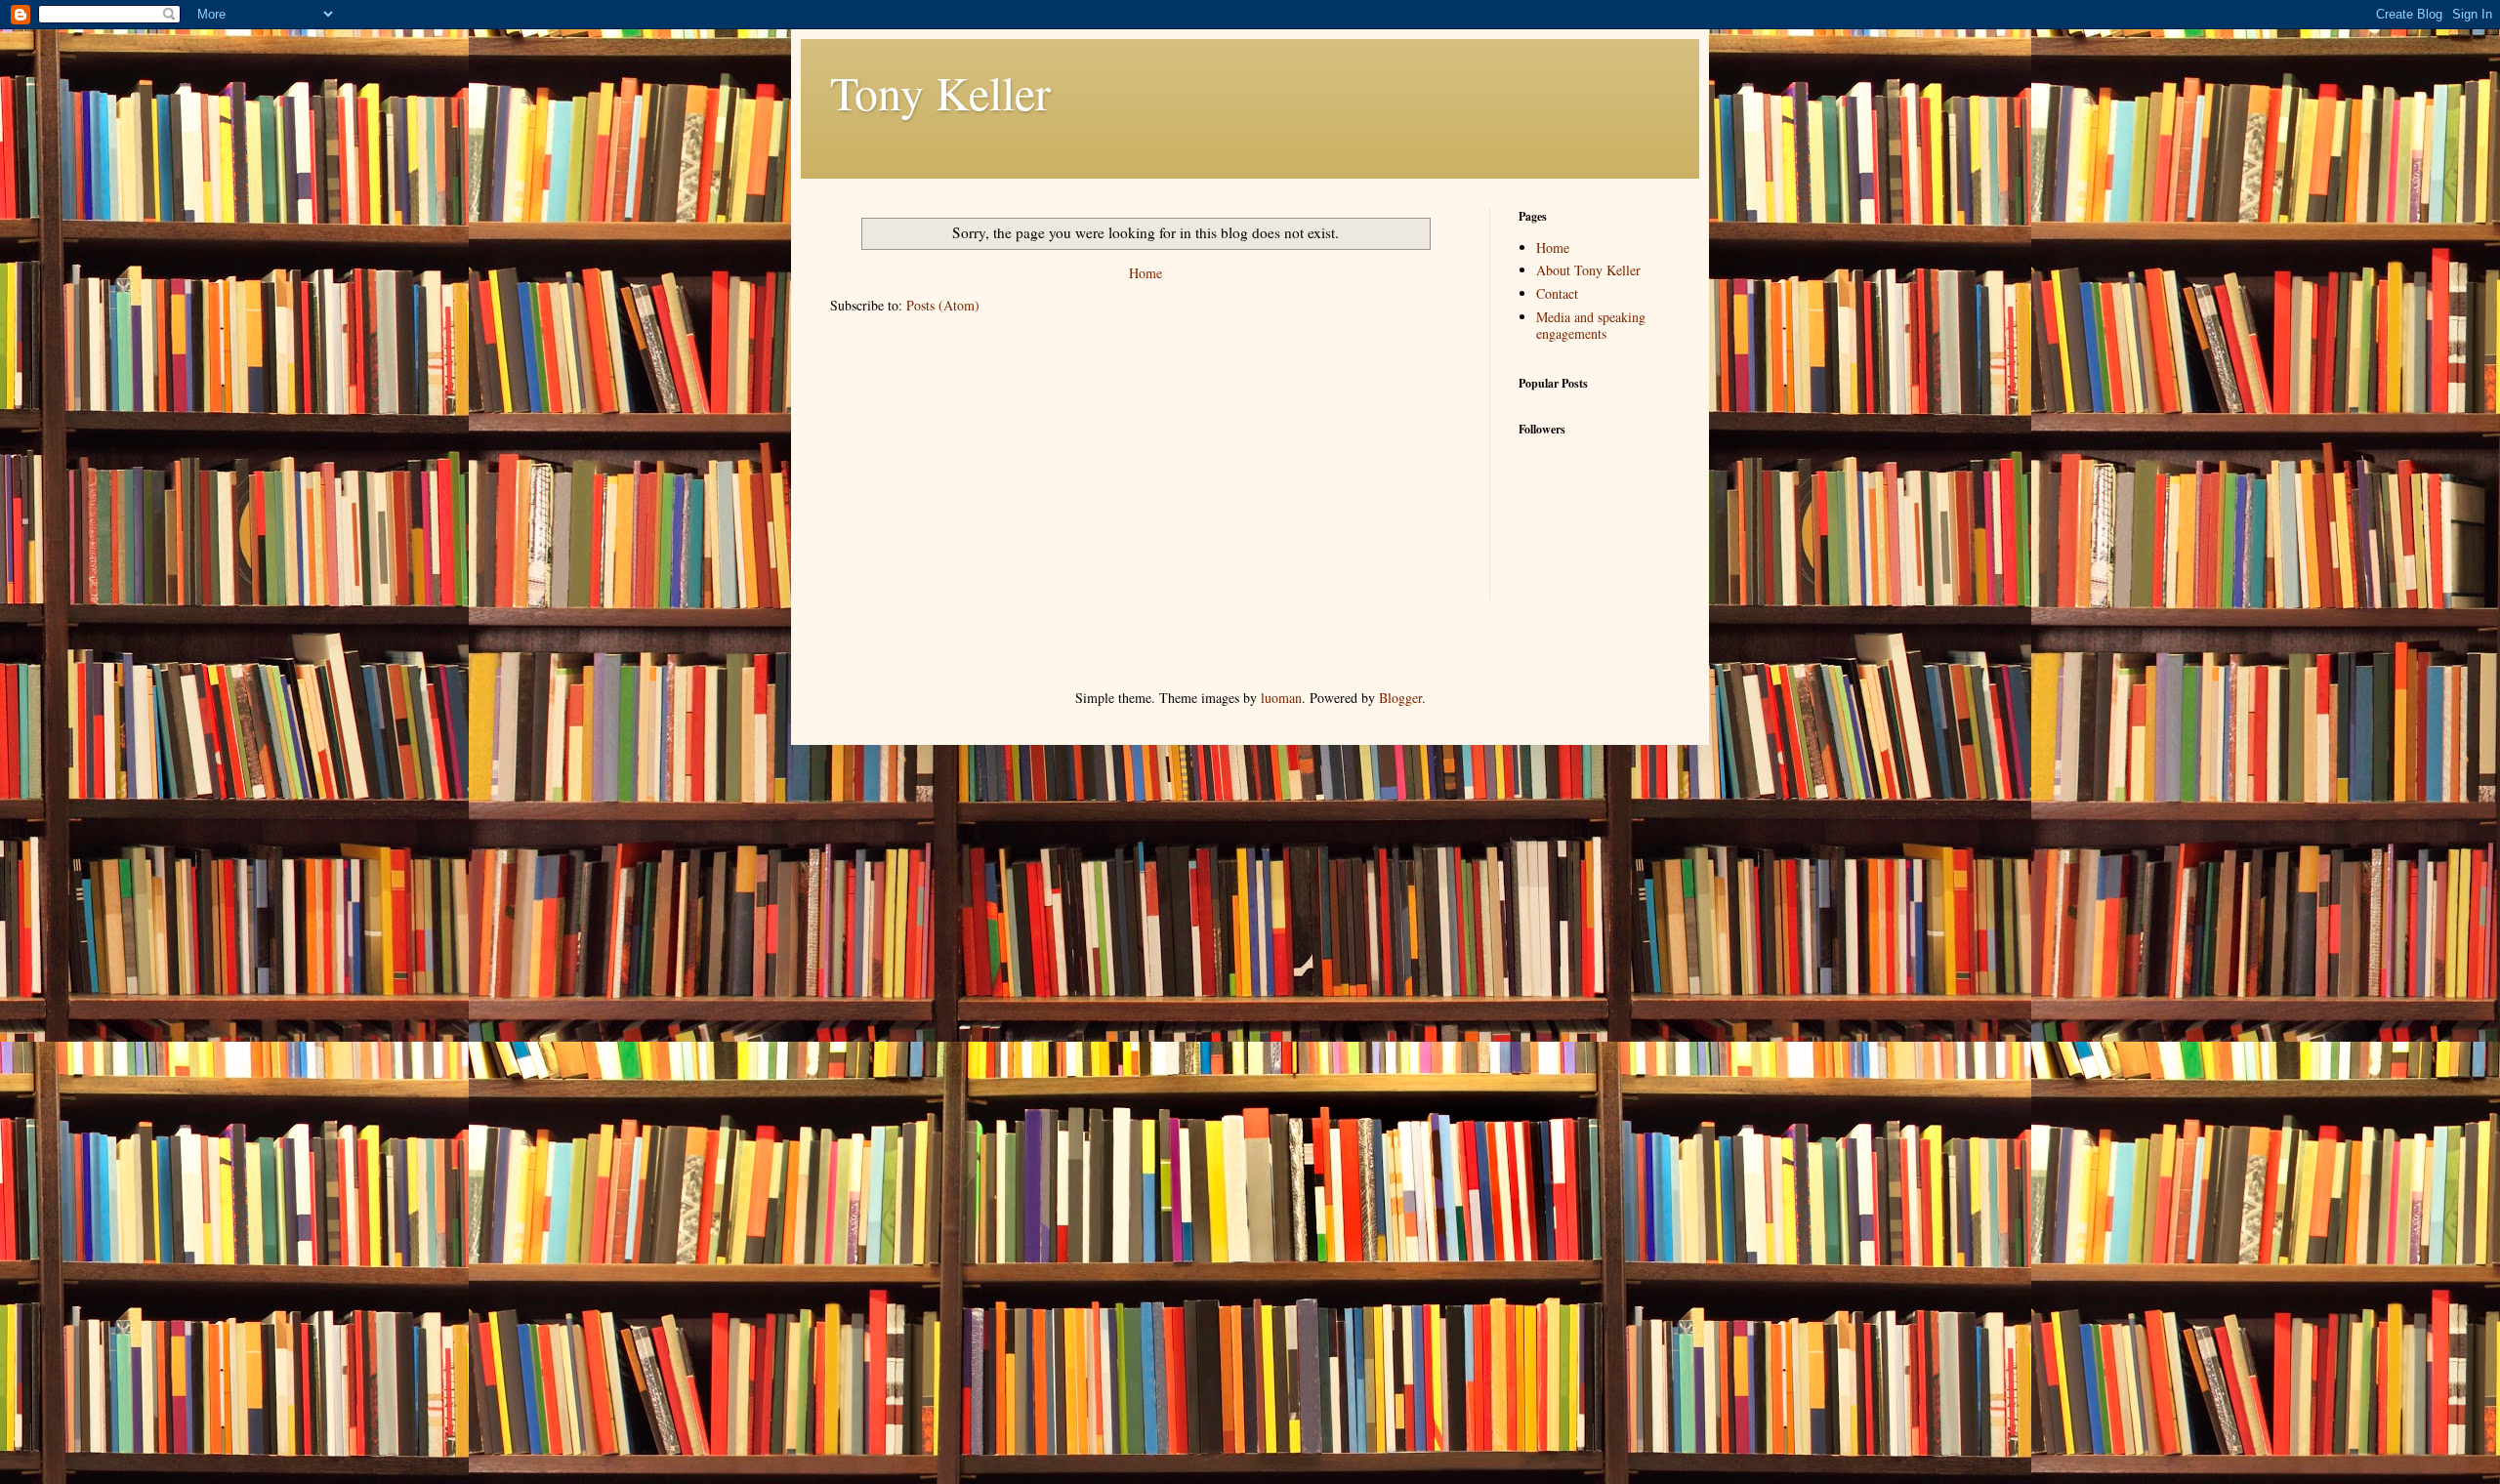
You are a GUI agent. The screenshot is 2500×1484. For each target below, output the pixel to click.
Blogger (1400, 698)
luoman (1281, 698)
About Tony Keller (1588, 270)
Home (1146, 273)
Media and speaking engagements (1591, 325)
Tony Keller (940, 92)
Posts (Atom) (943, 305)
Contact (1557, 293)
